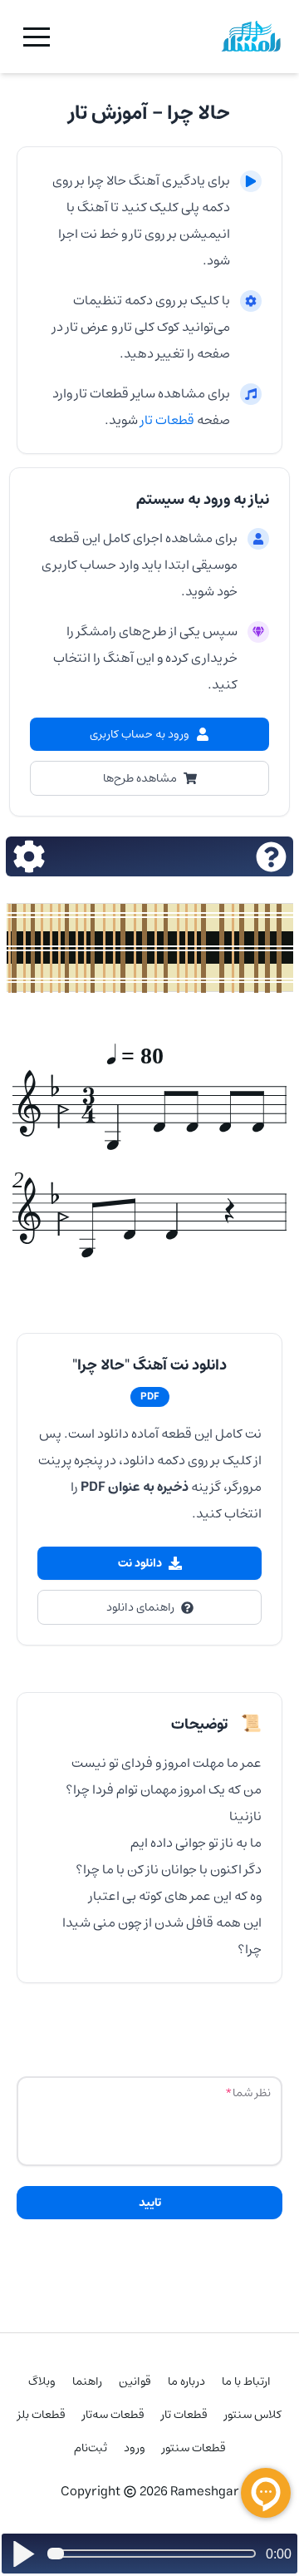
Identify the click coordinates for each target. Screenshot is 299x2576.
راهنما (87, 2381)
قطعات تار (166, 420)
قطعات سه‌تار (113, 2415)
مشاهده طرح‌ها (140, 778)
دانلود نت (140, 1563)
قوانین (135, 2381)
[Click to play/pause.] (23, 2554)
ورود (135, 2448)
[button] (37, 37)
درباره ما (186, 2381)
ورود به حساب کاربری (140, 734)
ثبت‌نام (91, 2448)
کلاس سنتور (253, 2415)
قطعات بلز (42, 2415)
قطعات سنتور (194, 2448)
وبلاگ (42, 2381)
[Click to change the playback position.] (155, 2554)
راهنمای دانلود (140, 1607)
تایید (150, 2203)
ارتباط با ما (246, 2381)
